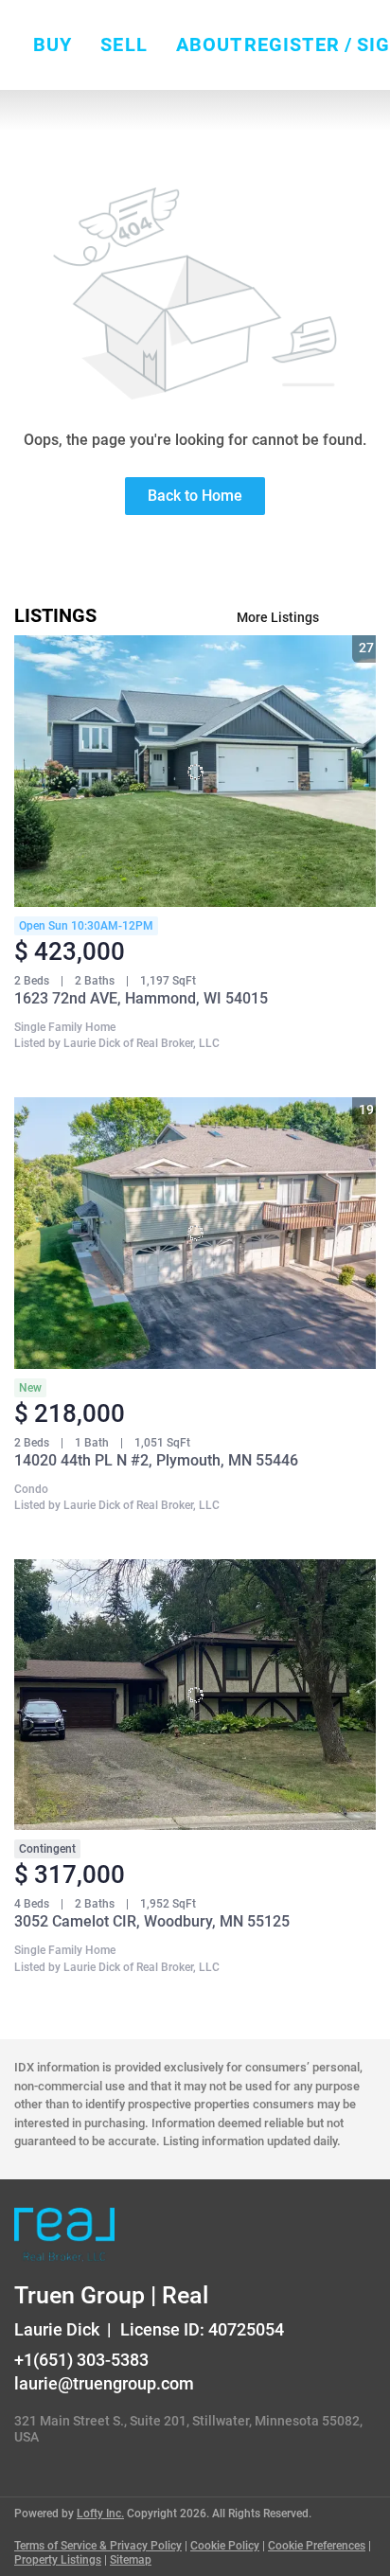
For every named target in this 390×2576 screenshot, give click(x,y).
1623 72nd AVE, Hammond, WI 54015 (141, 998)
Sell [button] (124, 44)
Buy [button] (53, 44)
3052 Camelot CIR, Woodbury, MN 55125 (152, 1921)
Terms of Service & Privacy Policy (98, 2546)
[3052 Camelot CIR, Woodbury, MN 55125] (195, 1695)
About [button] (210, 44)
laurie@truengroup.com (104, 2383)
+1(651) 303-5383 (81, 2360)
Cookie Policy (225, 2546)
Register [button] (292, 44)
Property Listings (58, 2560)
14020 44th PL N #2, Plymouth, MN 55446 (156, 1460)
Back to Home (195, 496)
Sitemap (131, 2560)
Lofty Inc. (100, 2514)
